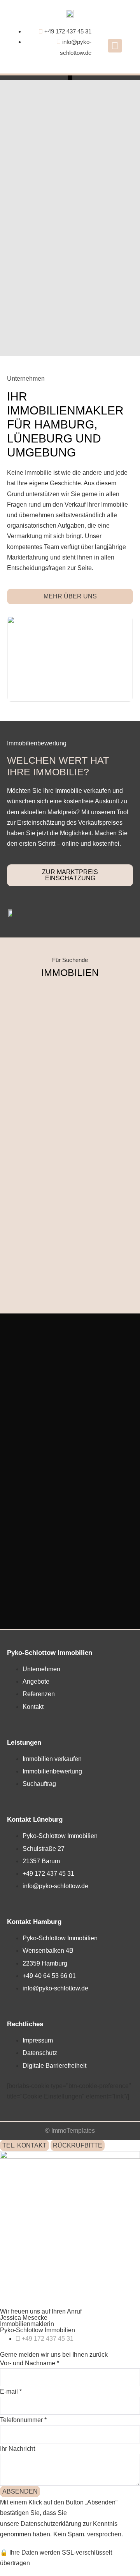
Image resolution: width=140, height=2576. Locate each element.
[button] (70, 78)
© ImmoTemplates (70, 2131)
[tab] (24, 2145)
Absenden (20, 2491)
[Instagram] (115, 46)
